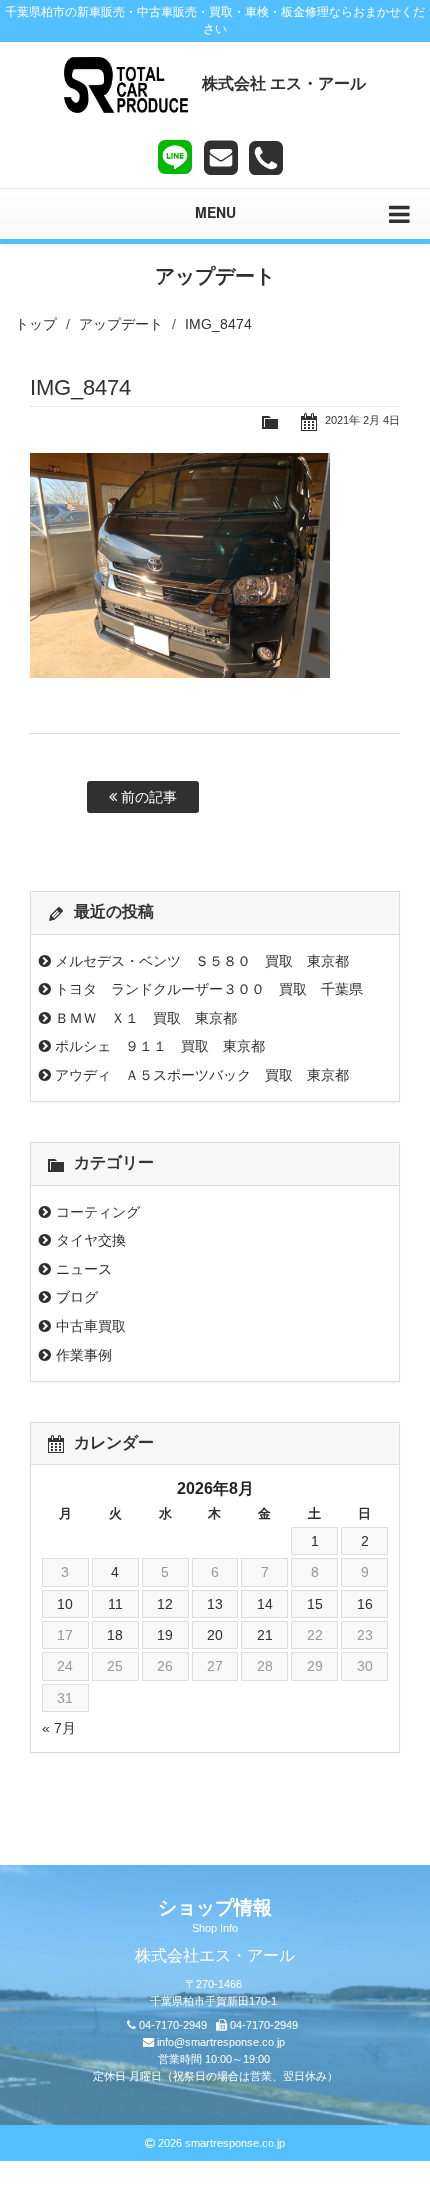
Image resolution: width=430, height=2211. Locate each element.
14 (265, 1604)
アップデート (121, 324)
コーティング (98, 1212)
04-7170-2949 (173, 2025)
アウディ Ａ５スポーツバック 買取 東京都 (202, 1075)
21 (265, 1635)
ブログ (77, 1297)
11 (115, 1604)
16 (365, 1604)
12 (165, 1604)
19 (165, 1635)
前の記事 (147, 797)
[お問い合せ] (221, 158)
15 (315, 1604)
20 (215, 1635)
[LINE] (175, 153)
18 (115, 1635)
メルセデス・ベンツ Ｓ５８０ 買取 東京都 (202, 961)
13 (215, 1604)
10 (65, 1604)
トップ (36, 324)
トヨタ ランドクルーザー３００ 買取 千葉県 (209, 989)
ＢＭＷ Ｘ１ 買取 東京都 (146, 1018)
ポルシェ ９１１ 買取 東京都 (160, 1046)
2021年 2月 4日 (362, 420)
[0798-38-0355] (266, 158)
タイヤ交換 (91, 1240)
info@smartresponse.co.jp (221, 2042)
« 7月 (59, 1728)
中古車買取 (91, 1326)
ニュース (84, 1269)
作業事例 (84, 1355)
